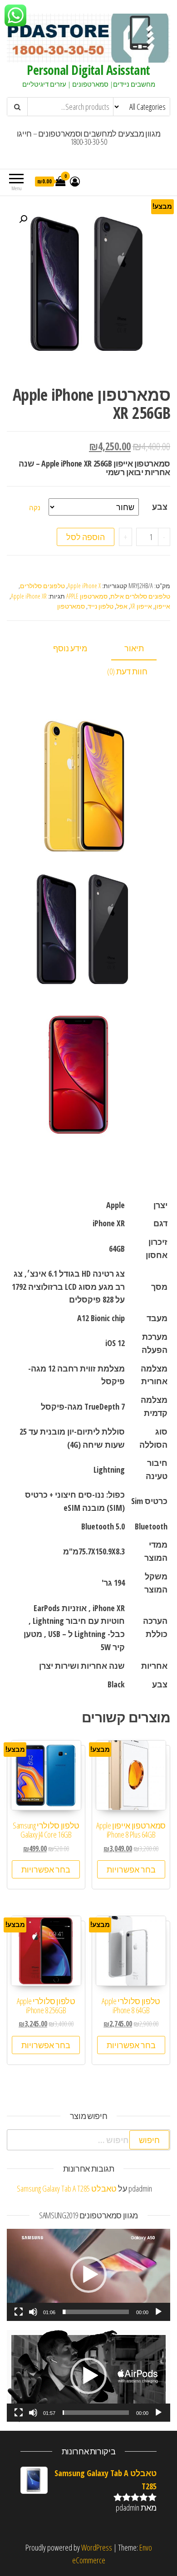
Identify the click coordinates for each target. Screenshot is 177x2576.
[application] (88, 2275)
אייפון (162, 606)
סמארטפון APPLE (87, 596)
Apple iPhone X (84, 586)
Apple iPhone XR (29, 596)
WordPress (97, 2547)
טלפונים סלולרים (42, 586)
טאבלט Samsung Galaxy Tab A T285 (67, 2188)
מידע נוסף (70, 648)
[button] (88, 2275)
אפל (122, 606)
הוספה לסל (86, 537)
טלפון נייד (101, 606)
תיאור (134, 648)
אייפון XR (141, 606)
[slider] (96, 2312)
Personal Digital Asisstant (88, 70)
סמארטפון (71, 606)
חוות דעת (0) (127, 671)
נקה (35, 507)
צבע (160, 506)
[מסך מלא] (19, 2312)
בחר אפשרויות (131, 1869)
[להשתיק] (33, 2312)
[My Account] (75, 181)
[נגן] (158, 2312)
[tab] (141, 649)
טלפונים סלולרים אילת (140, 596)
